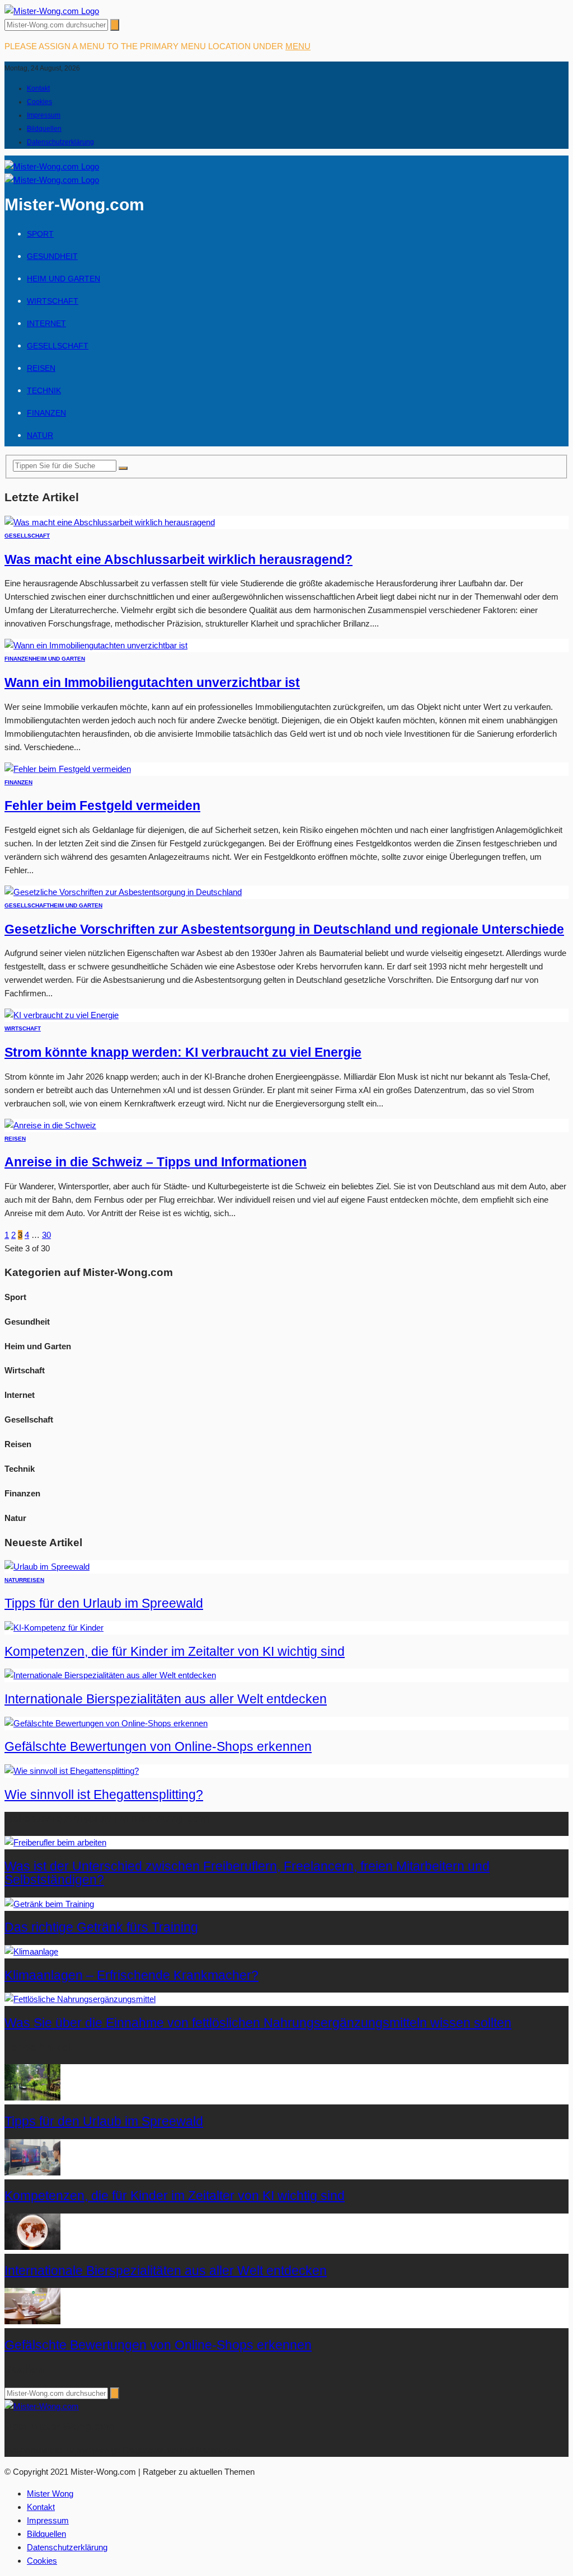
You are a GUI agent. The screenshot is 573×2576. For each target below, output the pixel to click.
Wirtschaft (53, 301)
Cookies (39, 102)
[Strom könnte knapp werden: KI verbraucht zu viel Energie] (62, 1015)
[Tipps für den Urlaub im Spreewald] (47, 1567)
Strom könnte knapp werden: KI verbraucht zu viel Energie (183, 1052)
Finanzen (46, 413)
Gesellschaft (58, 346)
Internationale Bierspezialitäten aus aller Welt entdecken (166, 1699)
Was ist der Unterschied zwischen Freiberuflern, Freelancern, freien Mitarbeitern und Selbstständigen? (247, 1873)
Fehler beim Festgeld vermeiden (102, 806)
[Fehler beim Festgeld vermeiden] (68, 769)
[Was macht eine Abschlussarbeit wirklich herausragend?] (110, 522)
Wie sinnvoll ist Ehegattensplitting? (104, 1795)
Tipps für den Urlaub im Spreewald (104, 1603)
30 (46, 1235)
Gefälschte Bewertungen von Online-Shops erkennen (158, 1747)
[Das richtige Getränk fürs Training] (49, 1904)
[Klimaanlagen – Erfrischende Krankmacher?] (31, 1951)
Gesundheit (52, 256)
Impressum (44, 115)
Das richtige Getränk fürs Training (101, 1927)
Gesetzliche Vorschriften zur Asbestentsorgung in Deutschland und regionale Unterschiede (284, 929)
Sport (40, 234)
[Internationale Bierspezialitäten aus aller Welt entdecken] (110, 1675)
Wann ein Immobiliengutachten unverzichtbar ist (152, 683)
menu (298, 46)
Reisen (41, 368)
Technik (44, 390)
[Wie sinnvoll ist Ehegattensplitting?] (72, 1771)
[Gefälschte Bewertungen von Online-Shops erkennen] (106, 1723)
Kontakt (38, 88)
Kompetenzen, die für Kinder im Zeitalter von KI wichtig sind (175, 1652)
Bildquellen (44, 129)
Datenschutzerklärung (60, 142)
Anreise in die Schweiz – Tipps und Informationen (156, 1162)
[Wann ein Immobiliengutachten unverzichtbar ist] (96, 645)
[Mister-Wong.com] (52, 11)
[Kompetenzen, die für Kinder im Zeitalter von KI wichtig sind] (54, 1628)
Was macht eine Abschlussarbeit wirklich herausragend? (179, 560)
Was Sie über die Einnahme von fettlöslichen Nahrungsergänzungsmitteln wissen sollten (258, 2023)
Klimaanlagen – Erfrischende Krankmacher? (131, 1975)
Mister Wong (50, 2493)
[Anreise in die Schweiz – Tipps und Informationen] (50, 1125)
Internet (46, 323)
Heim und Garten (64, 279)
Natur (40, 435)
